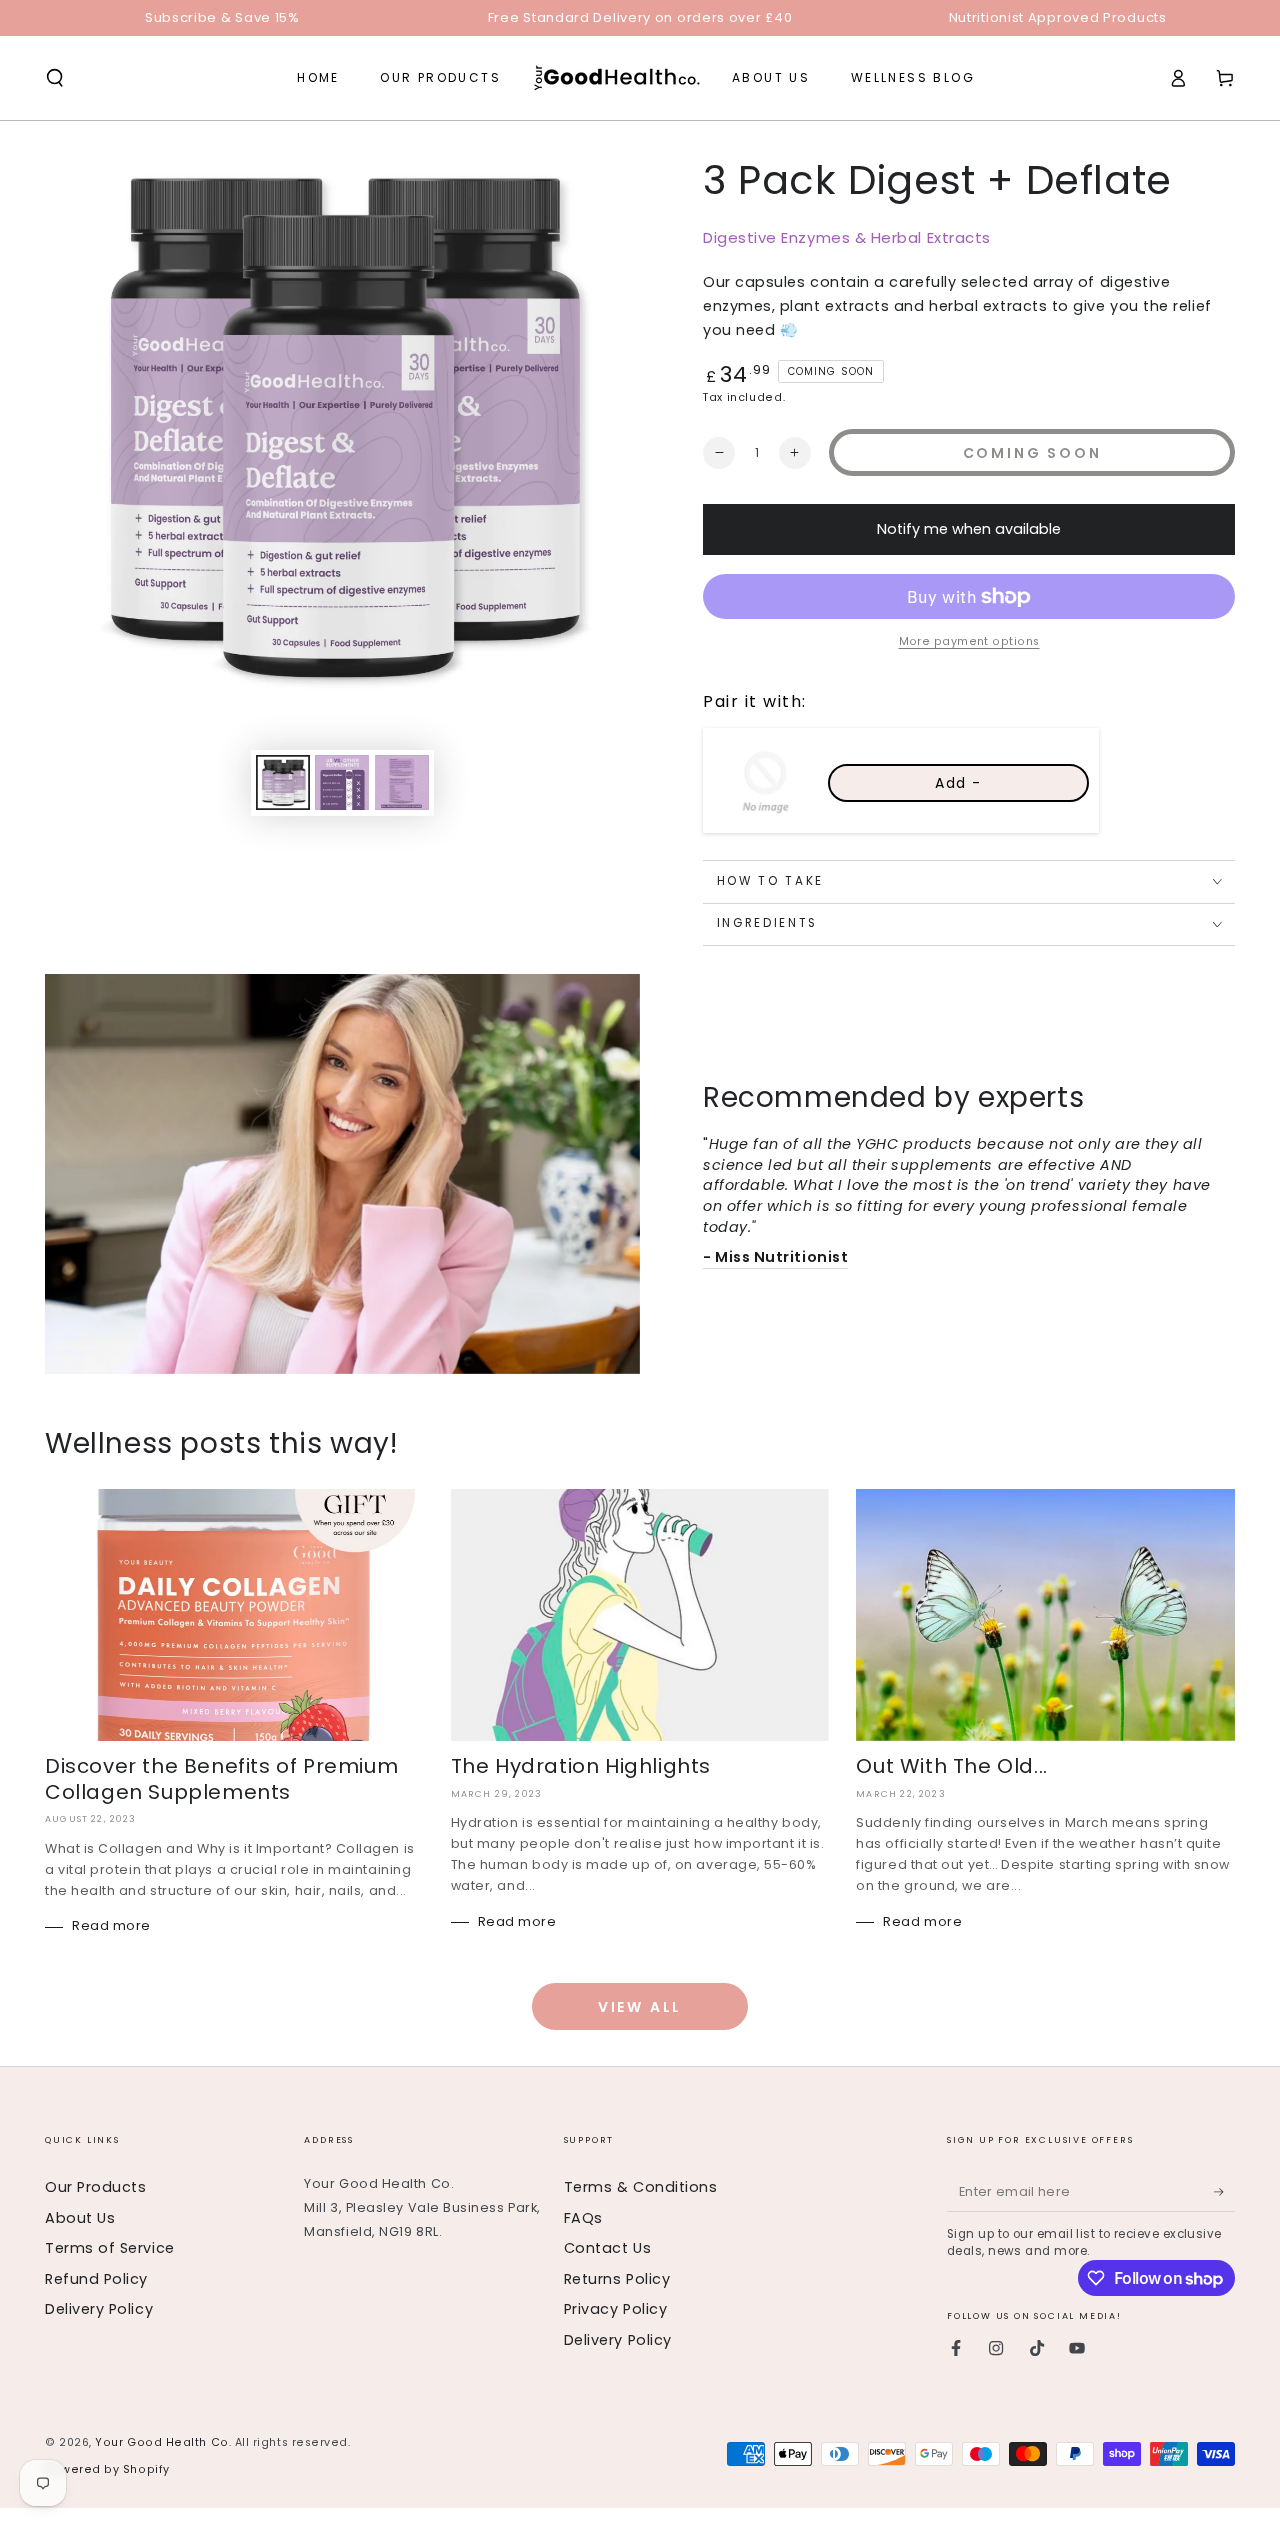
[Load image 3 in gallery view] (402, 782)
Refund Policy (96, 2279)
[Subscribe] (1224, 2192)
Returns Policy (617, 2279)
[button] (55, 78)
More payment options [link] (969, 641)
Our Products (95, 2187)
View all (640, 2007)
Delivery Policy (99, 2309)
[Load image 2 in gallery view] (342, 782)
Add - (958, 783)
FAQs (583, 2218)
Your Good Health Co (161, 2442)
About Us (80, 2218)
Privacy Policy (616, 2309)
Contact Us (607, 2248)
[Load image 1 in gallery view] (283, 782)
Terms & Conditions (641, 2187)
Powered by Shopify (107, 2469)
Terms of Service (110, 2248)
